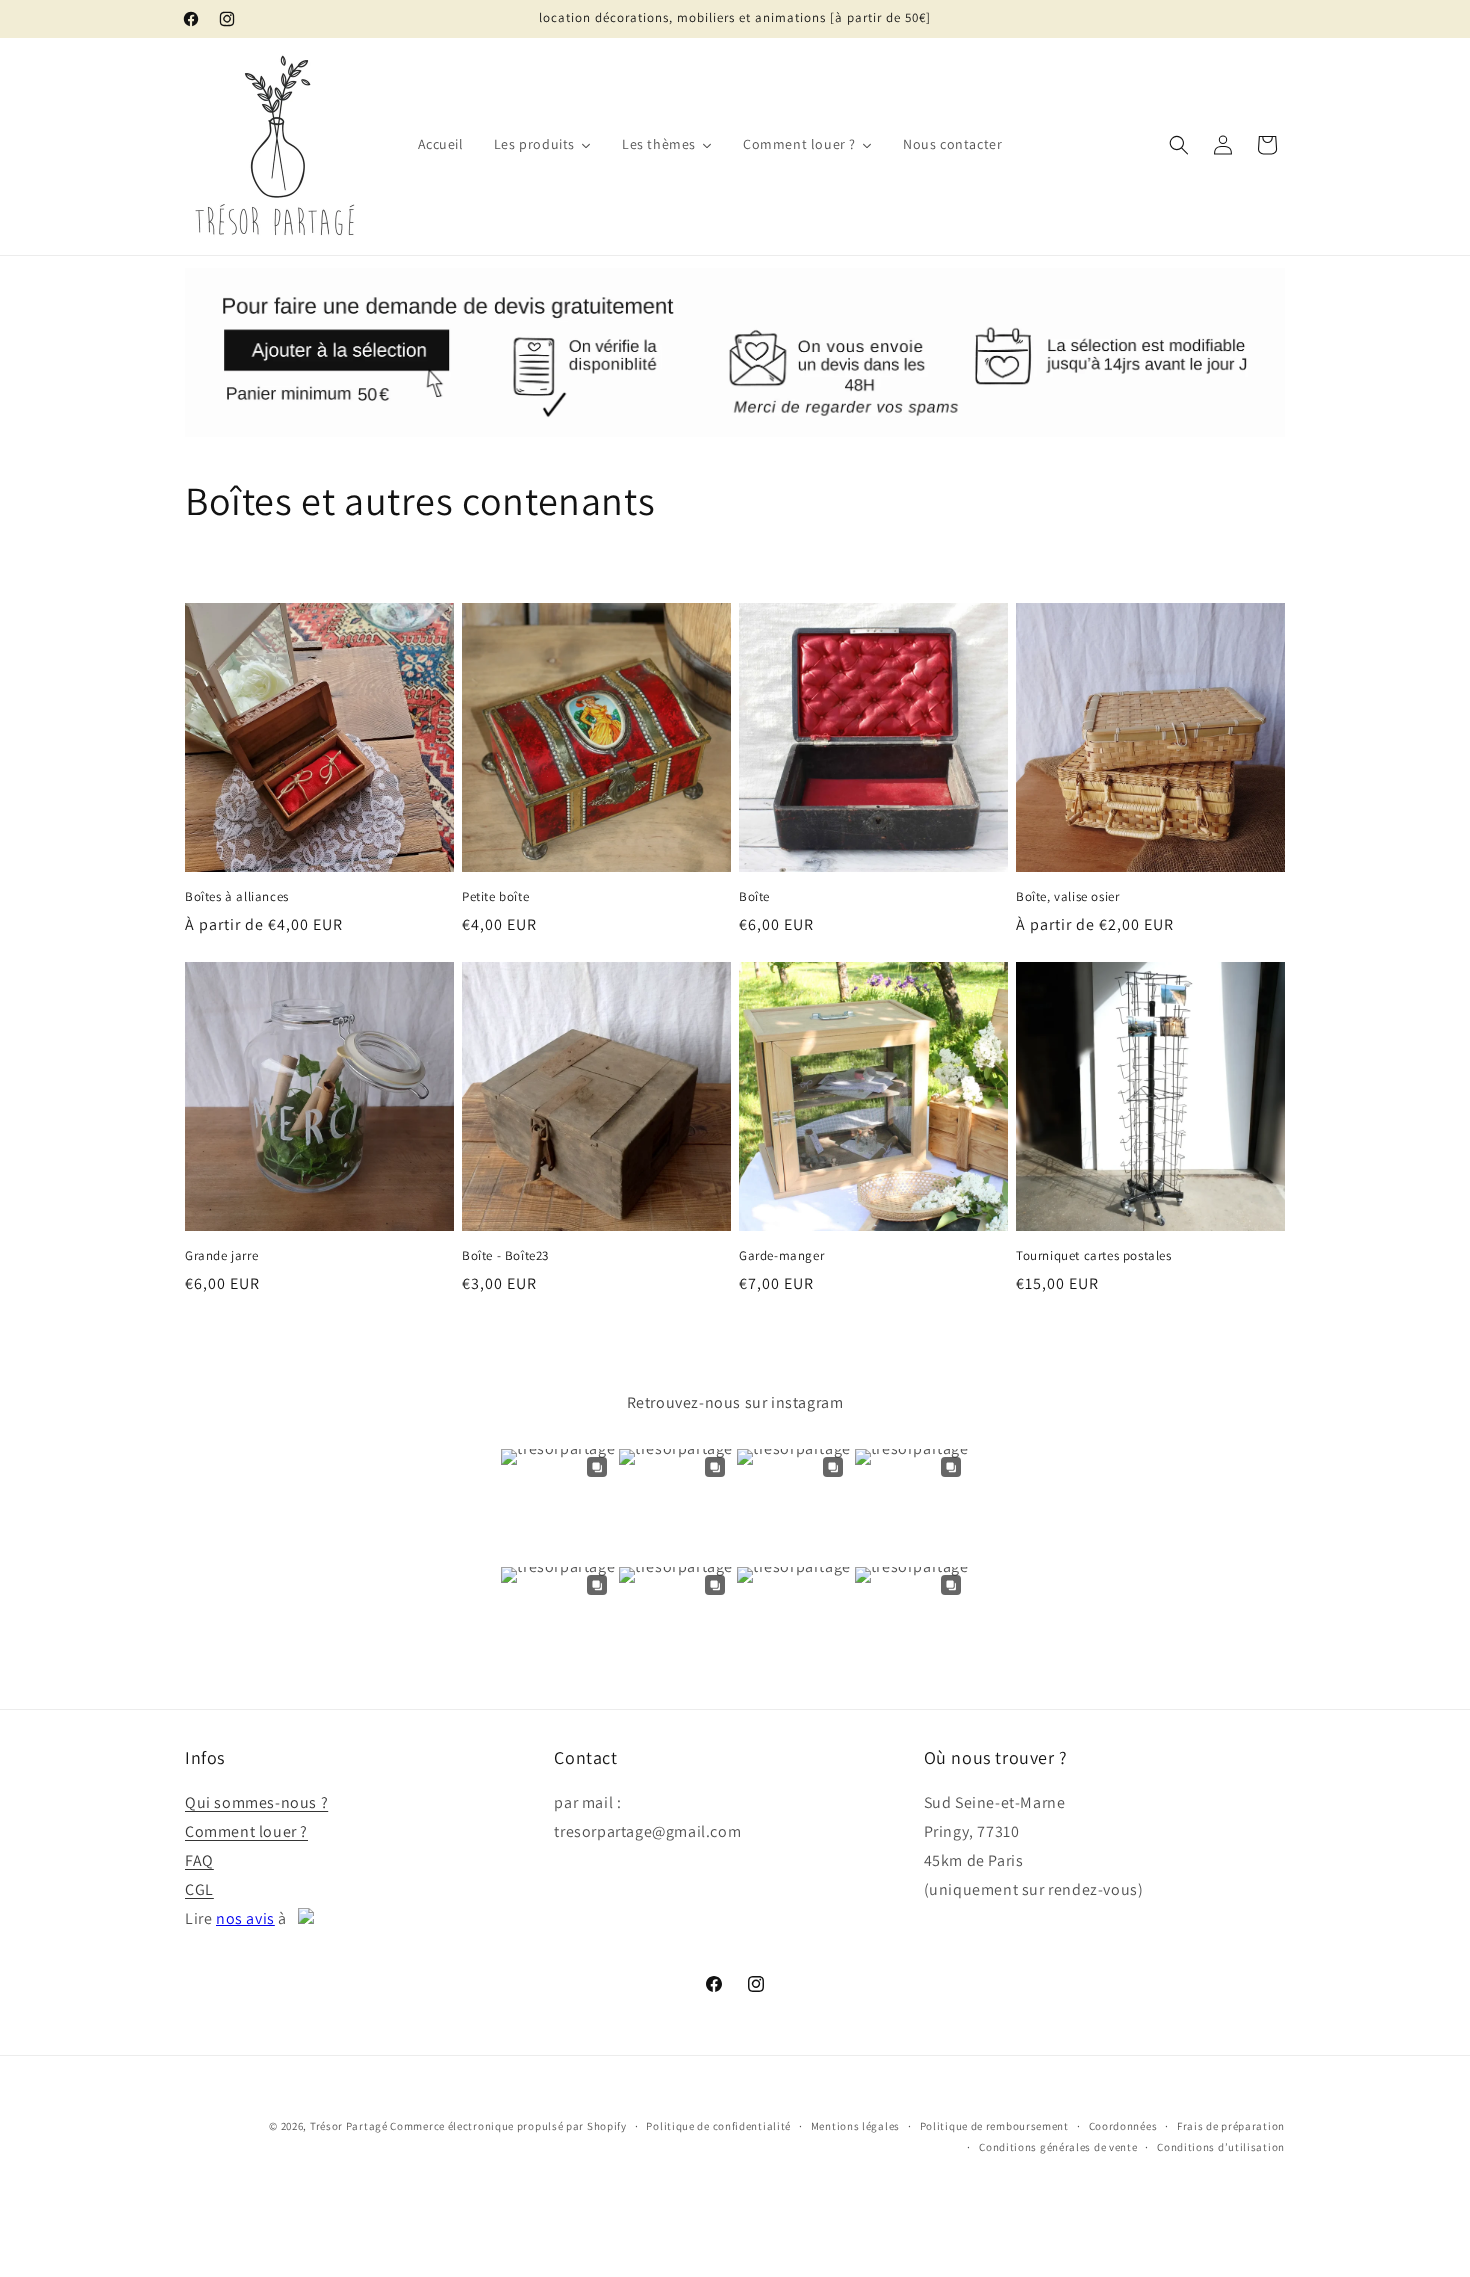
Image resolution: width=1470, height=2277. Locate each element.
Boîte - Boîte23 (505, 1256)
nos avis (245, 1918)
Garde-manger (781, 1256)
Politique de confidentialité (718, 2126)
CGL (199, 1889)
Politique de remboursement (994, 2126)
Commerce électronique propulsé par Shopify (508, 2126)
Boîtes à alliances (237, 897)
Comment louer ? (246, 1831)
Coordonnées (1123, 2126)
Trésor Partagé (349, 2126)
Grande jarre (221, 1256)
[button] (1179, 145)
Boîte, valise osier (1067, 897)
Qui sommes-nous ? (256, 1802)
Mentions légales (855, 2126)
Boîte (754, 897)
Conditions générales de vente (1058, 2147)
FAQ (199, 1860)
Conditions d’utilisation (1221, 2147)
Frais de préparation (1231, 2126)
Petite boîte (495, 897)
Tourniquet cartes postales (1094, 1256)
